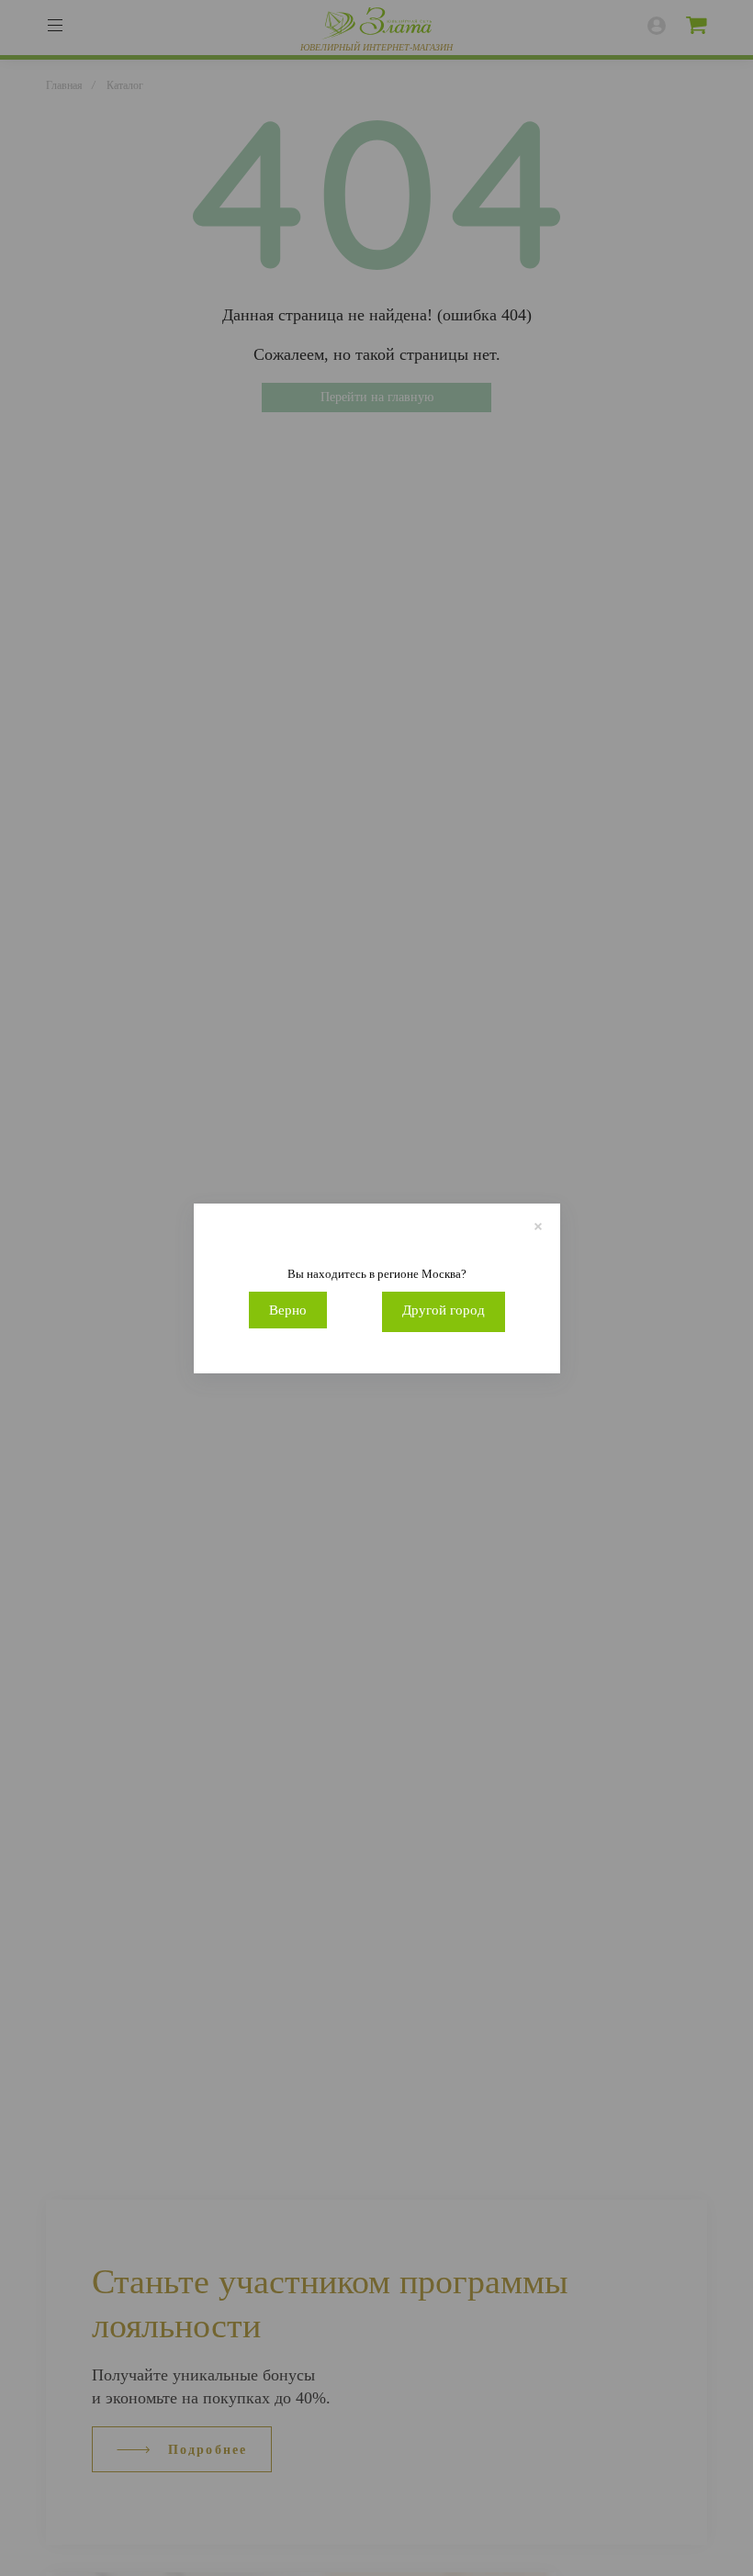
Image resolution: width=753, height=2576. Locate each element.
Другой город (444, 1310)
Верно (288, 1310)
